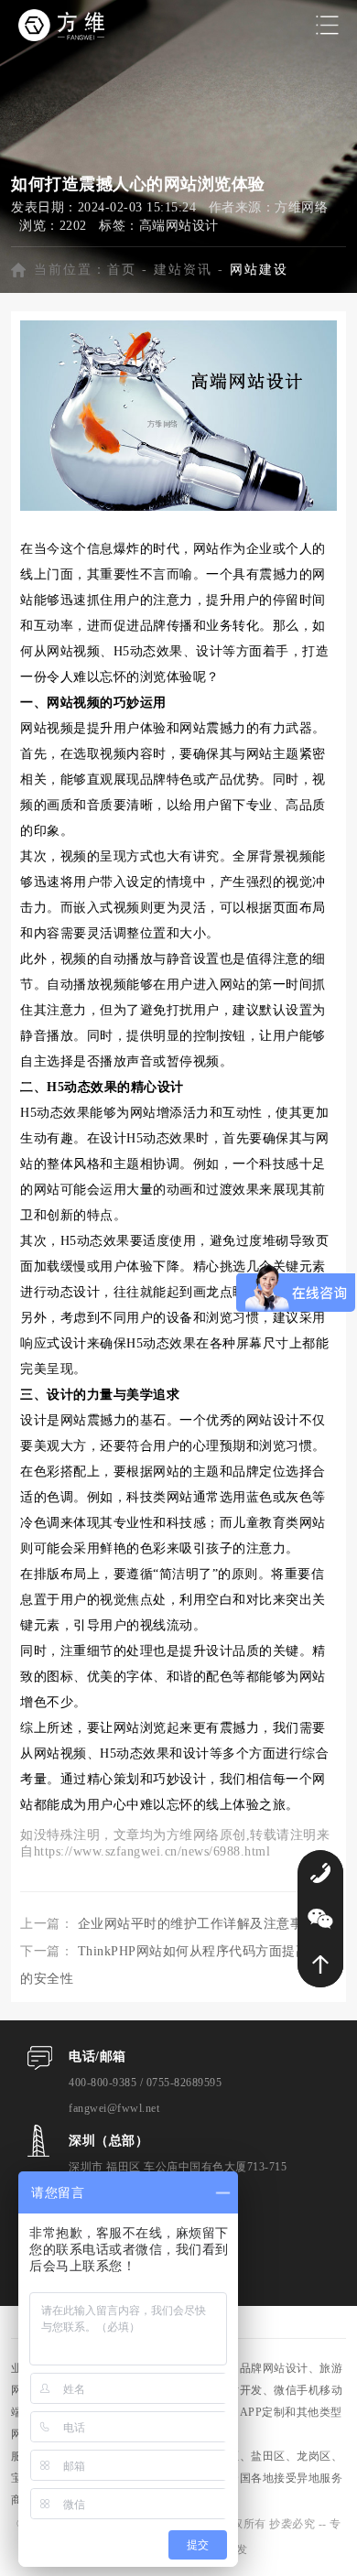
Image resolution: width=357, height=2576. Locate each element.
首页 (122, 270)
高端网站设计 (179, 226)
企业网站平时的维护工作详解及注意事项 (197, 1924)
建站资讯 (183, 270)
